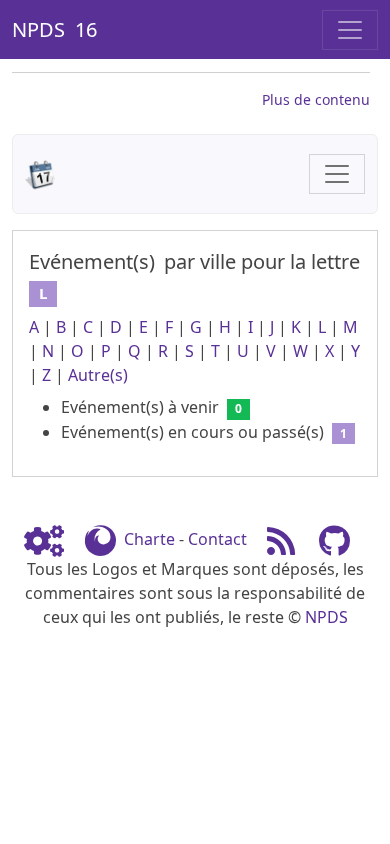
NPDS (326, 617)
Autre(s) (98, 375)
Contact (217, 539)
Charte (149, 539)
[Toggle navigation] (350, 30)
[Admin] (52, 539)
